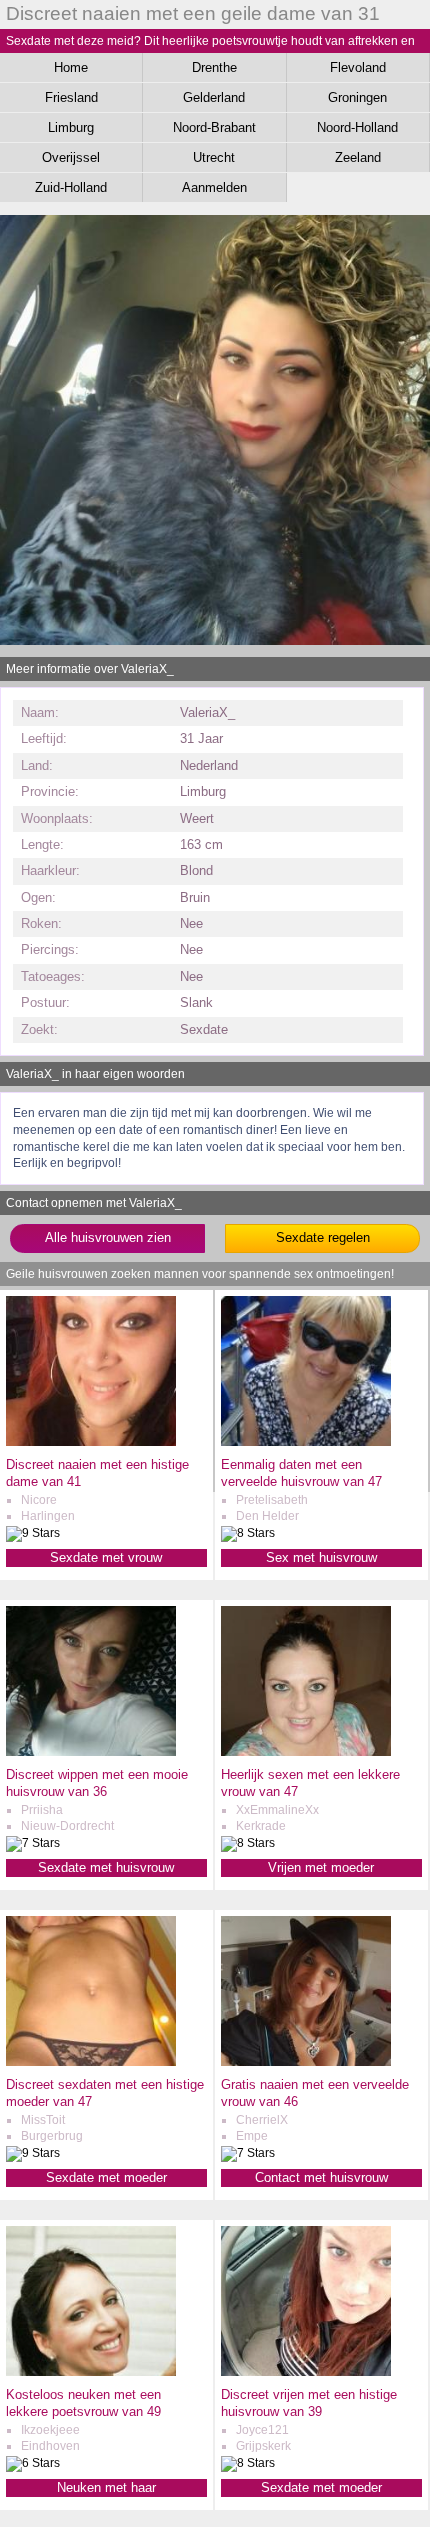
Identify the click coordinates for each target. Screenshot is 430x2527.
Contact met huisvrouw (321, 2177)
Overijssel (71, 157)
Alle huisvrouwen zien (108, 1237)
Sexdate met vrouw (106, 1557)
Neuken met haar (106, 2487)
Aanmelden (214, 187)
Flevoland (358, 67)
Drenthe (214, 67)
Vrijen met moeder (321, 1867)
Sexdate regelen (323, 1237)
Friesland (71, 97)
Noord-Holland (357, 127)
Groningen (357, 97)
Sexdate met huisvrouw (106, 1867)
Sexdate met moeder (106, 2177)
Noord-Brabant (214, 127)
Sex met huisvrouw (321, 1557)
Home (71, 67)
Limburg (71, 127)
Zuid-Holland (71, 187)
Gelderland (214, 97)
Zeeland (358, 157)
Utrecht (214, 157)
